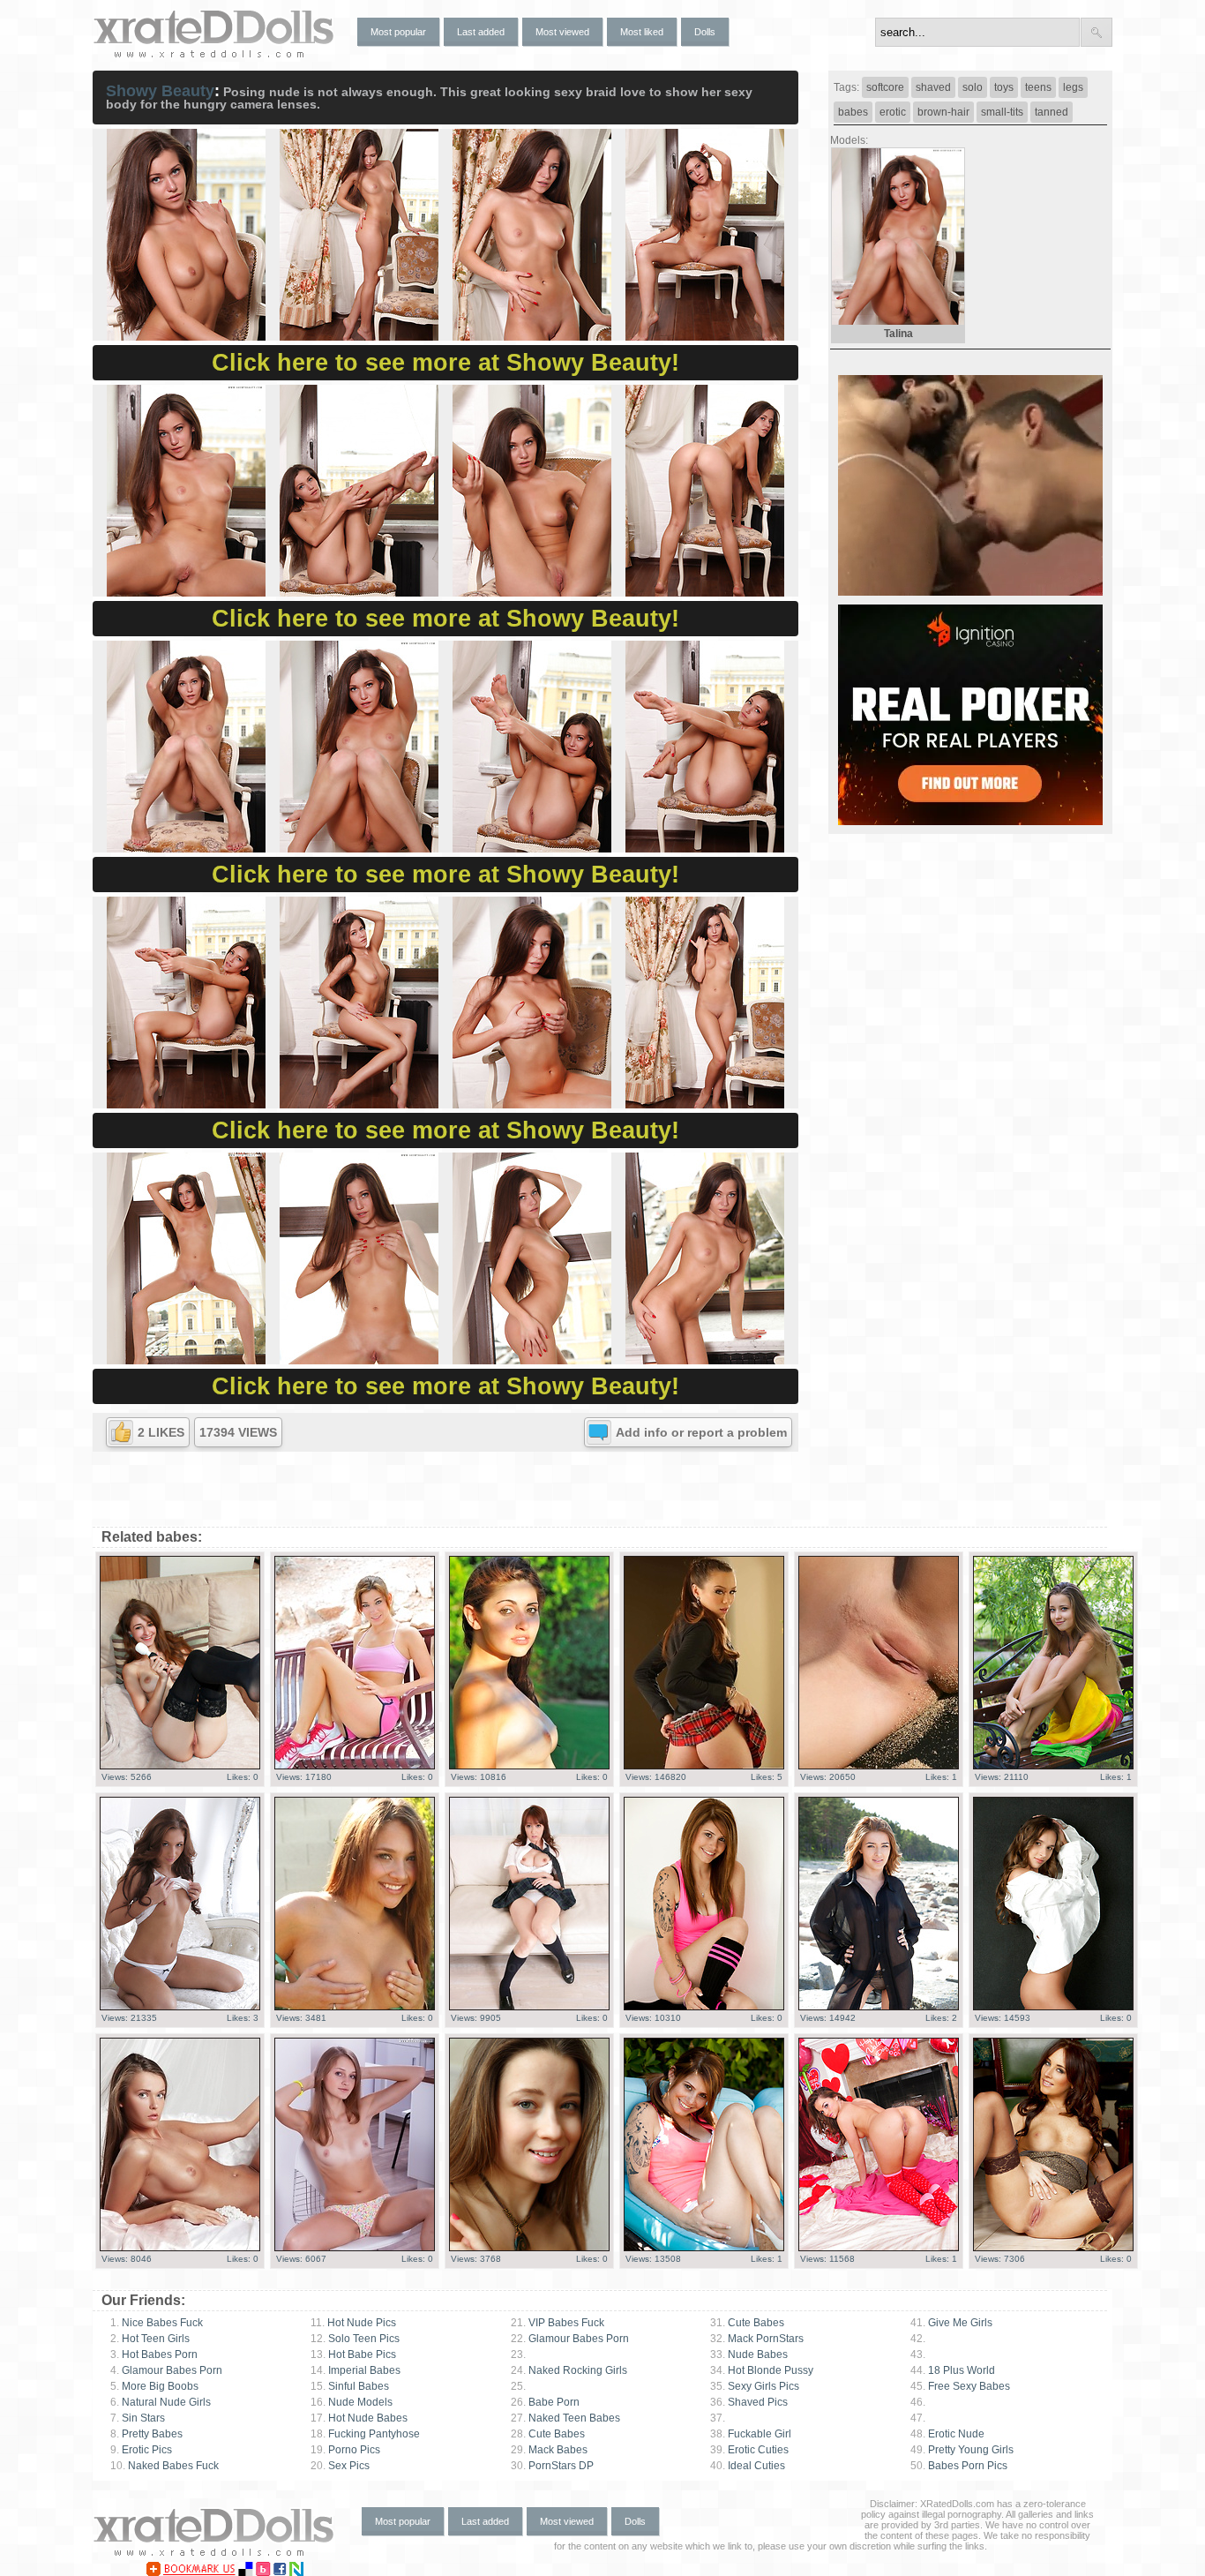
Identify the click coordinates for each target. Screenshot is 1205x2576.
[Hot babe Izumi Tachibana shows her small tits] (529, 2007)
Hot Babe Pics (353, 2354)
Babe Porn (545, 2402)
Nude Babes (749, 2354)
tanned (1052, 112)
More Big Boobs (154, 2386)
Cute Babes (548, 2434)
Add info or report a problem (701, 1432)
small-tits (1002, 112)
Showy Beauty (160, 91)
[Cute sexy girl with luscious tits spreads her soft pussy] (180, 2007)
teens (1038, 87)
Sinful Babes (350, 2386)
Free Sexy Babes (960, 2386)
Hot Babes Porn (154, 2354)
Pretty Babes (146, 2434)
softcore (885, 87)
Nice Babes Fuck (157, 2323)
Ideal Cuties (748, 2466)
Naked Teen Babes (565, 2418)
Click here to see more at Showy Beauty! (445, 363)
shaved (933, 87)
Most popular (398, 32)
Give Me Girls (951, 2323)
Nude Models (352, 2402)
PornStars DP (552, 2466)
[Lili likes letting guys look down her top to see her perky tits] (355, 2007)
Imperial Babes (356, 2370)
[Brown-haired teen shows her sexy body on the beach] (879, 1766)
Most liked (642, 32)
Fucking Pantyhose (365, 2434)
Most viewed (562, 32)
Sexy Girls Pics (755, 2386)
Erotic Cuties (749, 2450)
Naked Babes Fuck (165, 2466)
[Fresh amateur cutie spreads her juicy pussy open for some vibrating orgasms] (180, 1766)
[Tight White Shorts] (704, 2248)
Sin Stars (138, 2418)
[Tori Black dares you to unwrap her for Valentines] (879, 2248)
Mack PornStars (757, 2339)
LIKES (161, 1432)
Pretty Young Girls (962, 2450)
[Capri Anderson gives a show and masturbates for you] (704, 1766)
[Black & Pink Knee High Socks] (704, 2007)
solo (973, 87)
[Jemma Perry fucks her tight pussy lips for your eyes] (1053, 2248)
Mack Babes (549, 2450)
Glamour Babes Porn (166, 2370)
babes (853, 112)
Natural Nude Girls (161, 2402)
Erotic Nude (947, 2434)
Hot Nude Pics (353, 2323)
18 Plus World (953, 2370)
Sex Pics (340, 2466)
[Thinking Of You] (180, 2248)
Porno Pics (345, 2450)
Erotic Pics (141, 2450)
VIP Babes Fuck (558, 2323)
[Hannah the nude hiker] (355, 1766)
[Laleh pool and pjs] (529, 1766)
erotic (893, 112)
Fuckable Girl (751, 2434)
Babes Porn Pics (959, 2466)
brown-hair (943, 112)
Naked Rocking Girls (569, 2370)
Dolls (705, 32)
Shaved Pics (749, 2402)
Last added (481, 32)
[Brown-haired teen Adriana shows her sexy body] (879, 2007)
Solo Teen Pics (355, 2339)
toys (1004, 87)
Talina (898, 334)
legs (1073, 87)
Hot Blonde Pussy (762, 2370)
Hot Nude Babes (359, 2418)
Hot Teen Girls (150, 2339)
